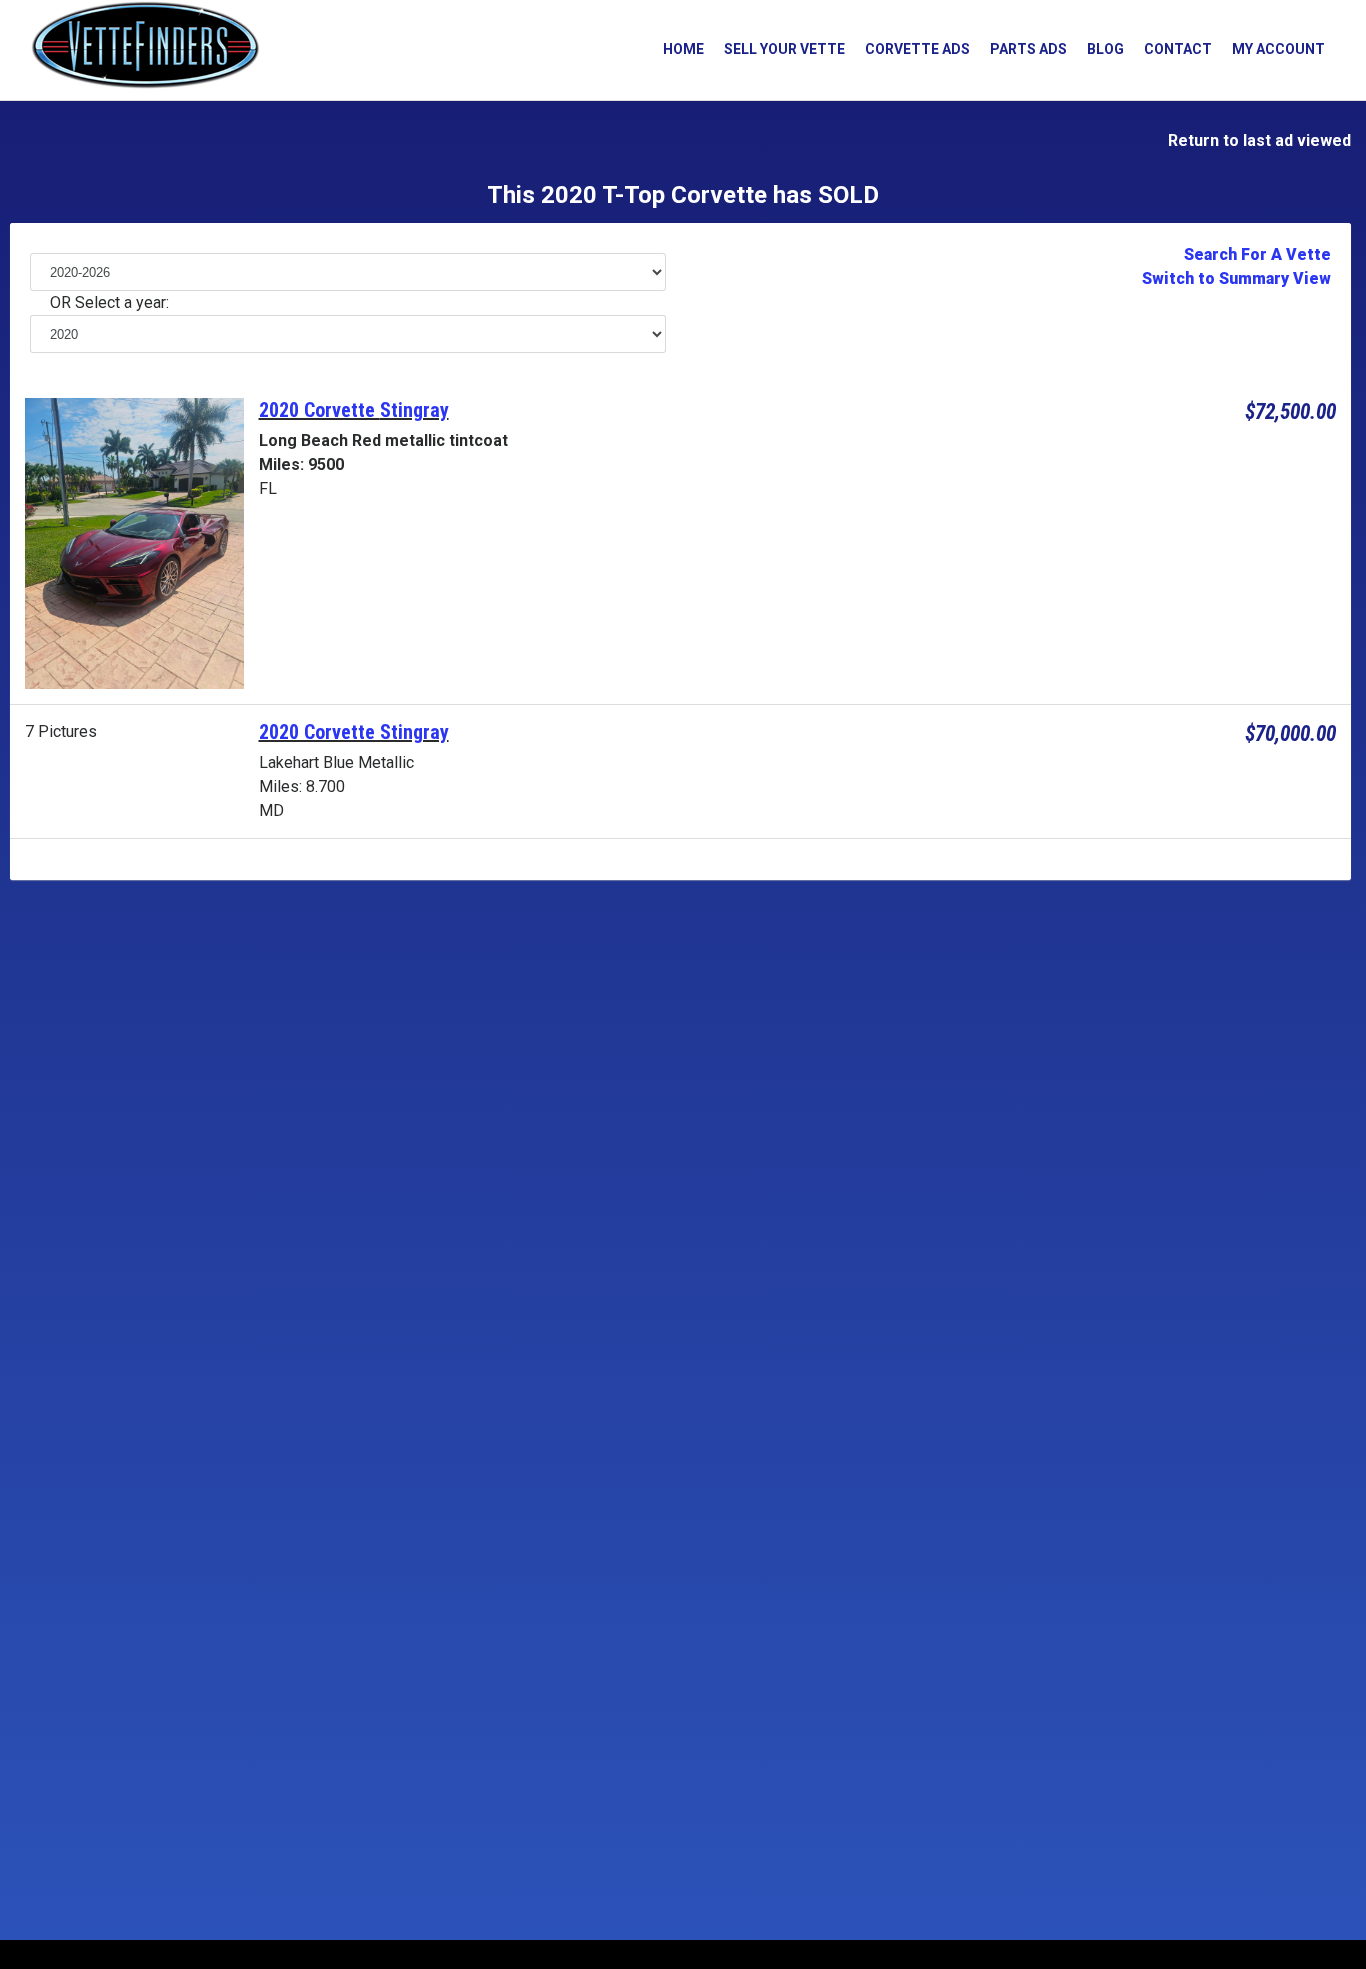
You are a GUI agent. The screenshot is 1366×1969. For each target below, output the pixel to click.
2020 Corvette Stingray (354, 732)
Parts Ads (1028, 49)
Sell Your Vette (784, 49)
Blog (1105, 49)
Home (683, 49)
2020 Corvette (319, 410)
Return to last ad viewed (1255, 140)
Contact (1178, 49)
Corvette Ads (917, 49)
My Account (1278, 49)
